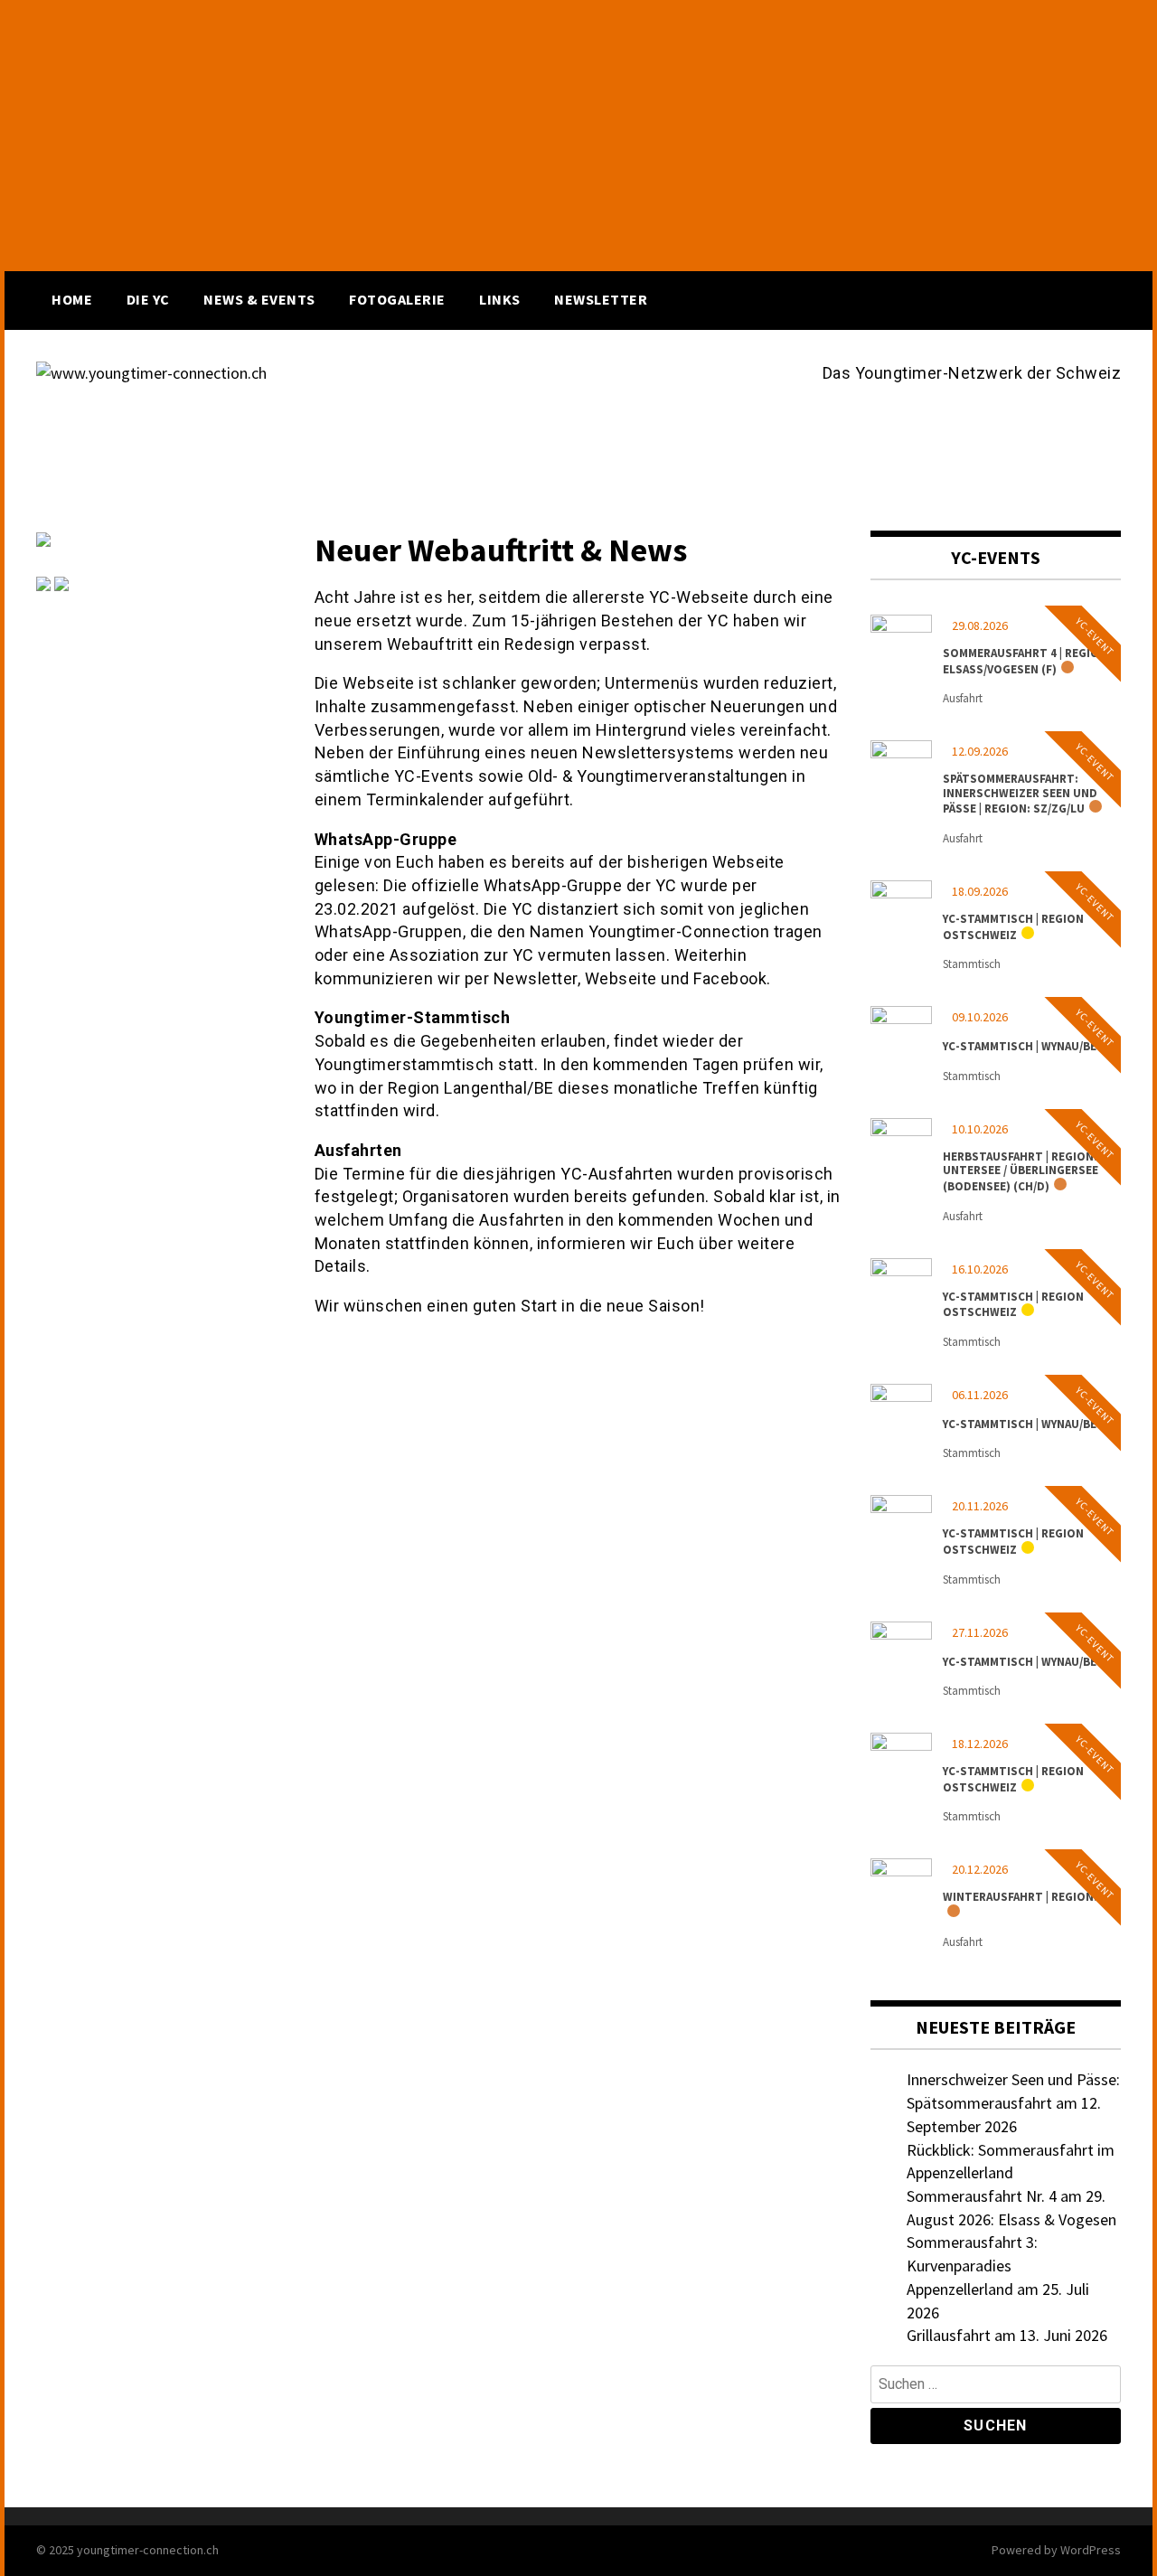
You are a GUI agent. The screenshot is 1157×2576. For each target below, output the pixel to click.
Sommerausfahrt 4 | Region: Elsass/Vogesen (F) (1027, 661)
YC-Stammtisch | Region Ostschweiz (1013, 927)
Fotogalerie (397, 299)
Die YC (148, 299)
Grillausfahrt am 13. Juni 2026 (1007, 2335)
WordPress (1091, 2550)
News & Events (259, 299)
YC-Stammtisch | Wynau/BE (1020, 1046)
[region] (578, 136)
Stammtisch (972, 964)
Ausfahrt (963, 698)
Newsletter (601, 299)
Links (500, 299)
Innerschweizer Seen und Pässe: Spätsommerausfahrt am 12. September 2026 (1013, 2102)
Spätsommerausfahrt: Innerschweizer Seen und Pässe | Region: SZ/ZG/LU (1020, 794)
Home (72, 299)
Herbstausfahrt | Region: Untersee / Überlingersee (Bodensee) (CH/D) (1021, 1171)
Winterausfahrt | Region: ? (1025, 1897)
